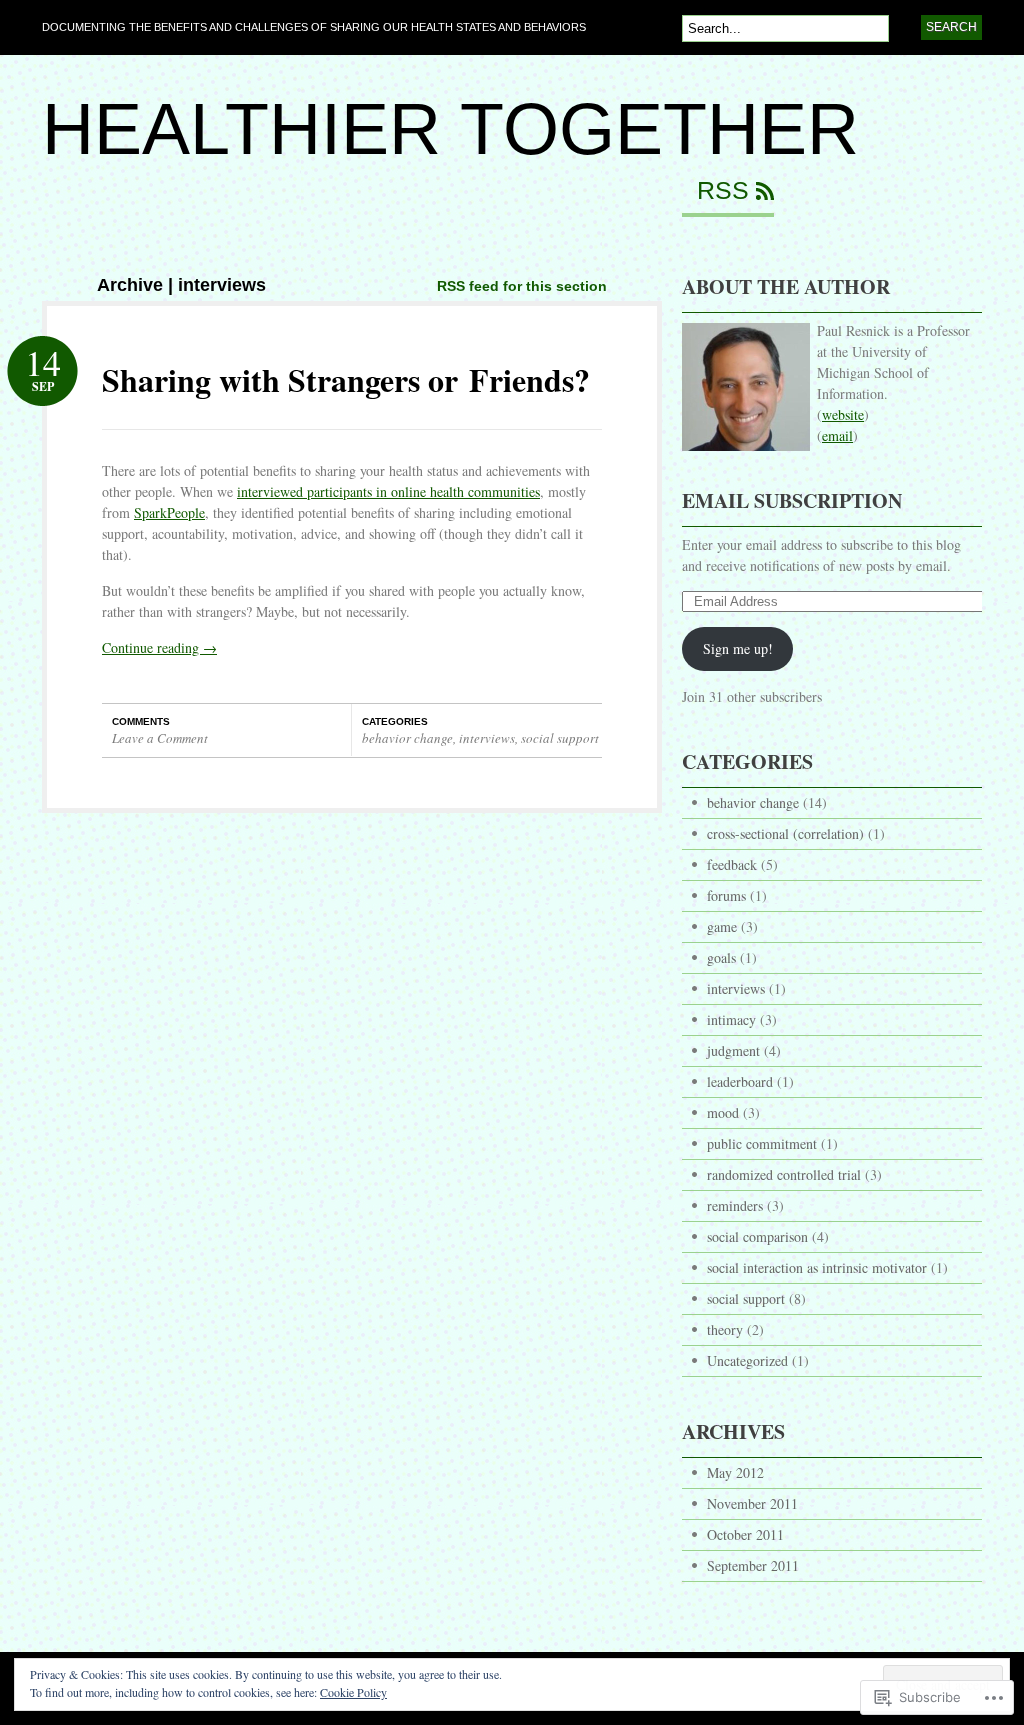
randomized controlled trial (784, 1174)
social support (560, 738)
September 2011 (753, 1565)
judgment (733, 1050)
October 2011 (745, 1534)
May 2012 (735, 1472)
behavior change (407, 738)
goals (721, 957)
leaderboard (740, 1081)
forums (726, 895)
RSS (723, 191)
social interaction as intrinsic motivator (817, 1267)
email (837, 435)
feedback (732, 864)
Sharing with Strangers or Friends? (346, 379)
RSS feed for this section (522, 286)
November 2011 (752, 1503)
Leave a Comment (160, 738)
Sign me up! (738, 648)
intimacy (731, 1019)
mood (723, 1112)
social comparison (757, 1236)
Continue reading (159, 647)
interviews (487, 738)
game (722, 926)
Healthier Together (450, 129)
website (843, 414)
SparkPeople (169, 512)
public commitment (762, 1143)
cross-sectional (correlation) (785, 833)
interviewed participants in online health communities (388, 491)
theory (725, 1329)
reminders (735, 1205)
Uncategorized (747, 1360)
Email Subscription (792, 500)
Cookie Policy (353, 1692)
